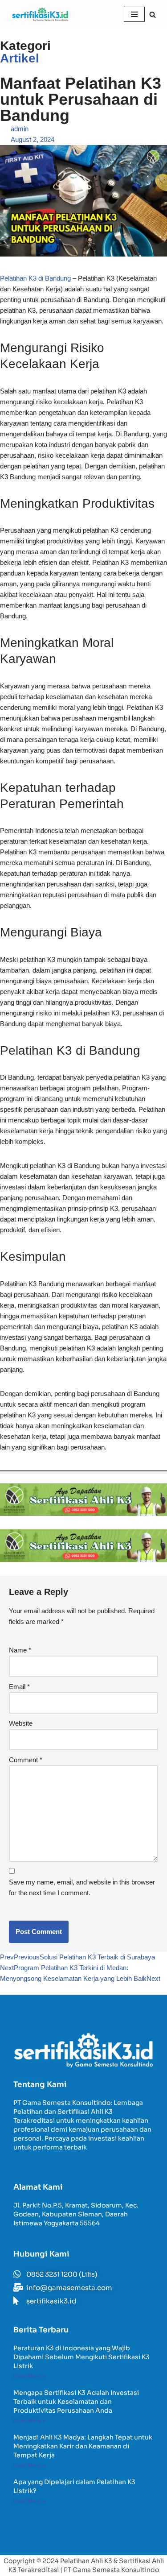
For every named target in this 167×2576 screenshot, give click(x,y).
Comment (26, 1760)
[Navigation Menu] (134, 14)
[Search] (153, 14)
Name (20, 1650)
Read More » (29, 2376)
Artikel (20, 58)
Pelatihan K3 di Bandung (35, 278)
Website (21, 1723)
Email (19, 1687)
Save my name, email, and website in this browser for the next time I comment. (82, 1887)
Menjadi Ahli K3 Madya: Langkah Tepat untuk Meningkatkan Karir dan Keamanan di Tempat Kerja (83, 2446)
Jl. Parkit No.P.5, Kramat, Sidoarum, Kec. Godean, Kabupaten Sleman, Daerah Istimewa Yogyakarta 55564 (76, 2214)
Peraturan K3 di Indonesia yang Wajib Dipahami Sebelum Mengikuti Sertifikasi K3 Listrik (81, 2357)
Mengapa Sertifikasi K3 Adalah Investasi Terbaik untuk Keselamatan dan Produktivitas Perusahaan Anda (76, 2402)
